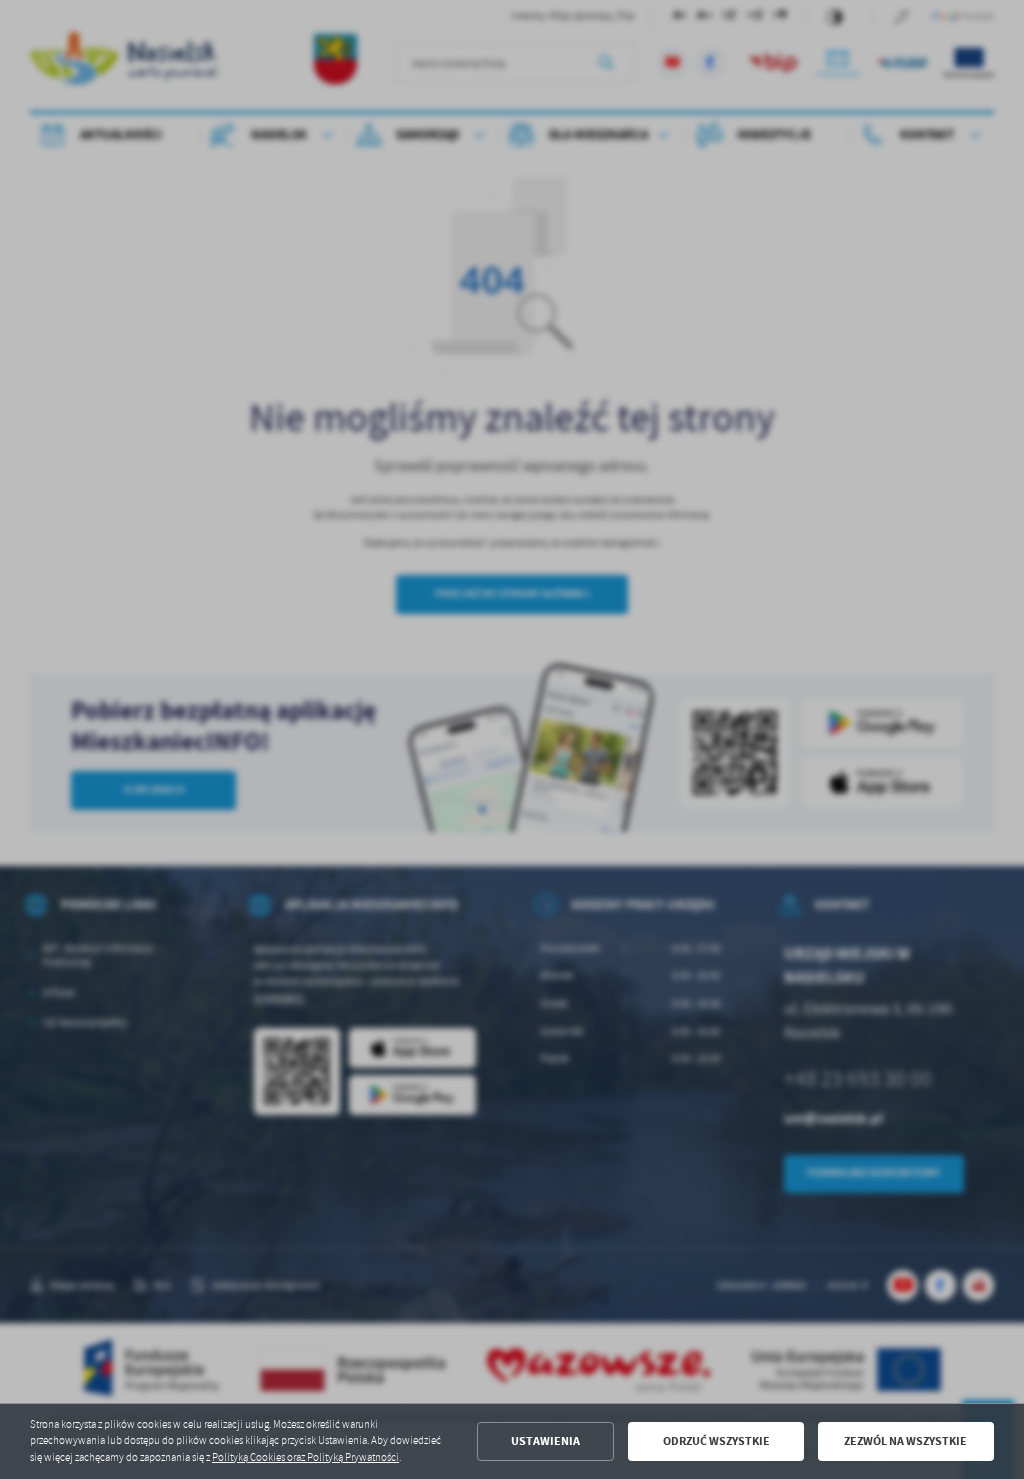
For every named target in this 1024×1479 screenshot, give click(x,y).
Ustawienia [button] (545, 1441)
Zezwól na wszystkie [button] (905, 1441)
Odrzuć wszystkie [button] (716, 1441)
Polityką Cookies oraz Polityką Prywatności (305, 1457)
